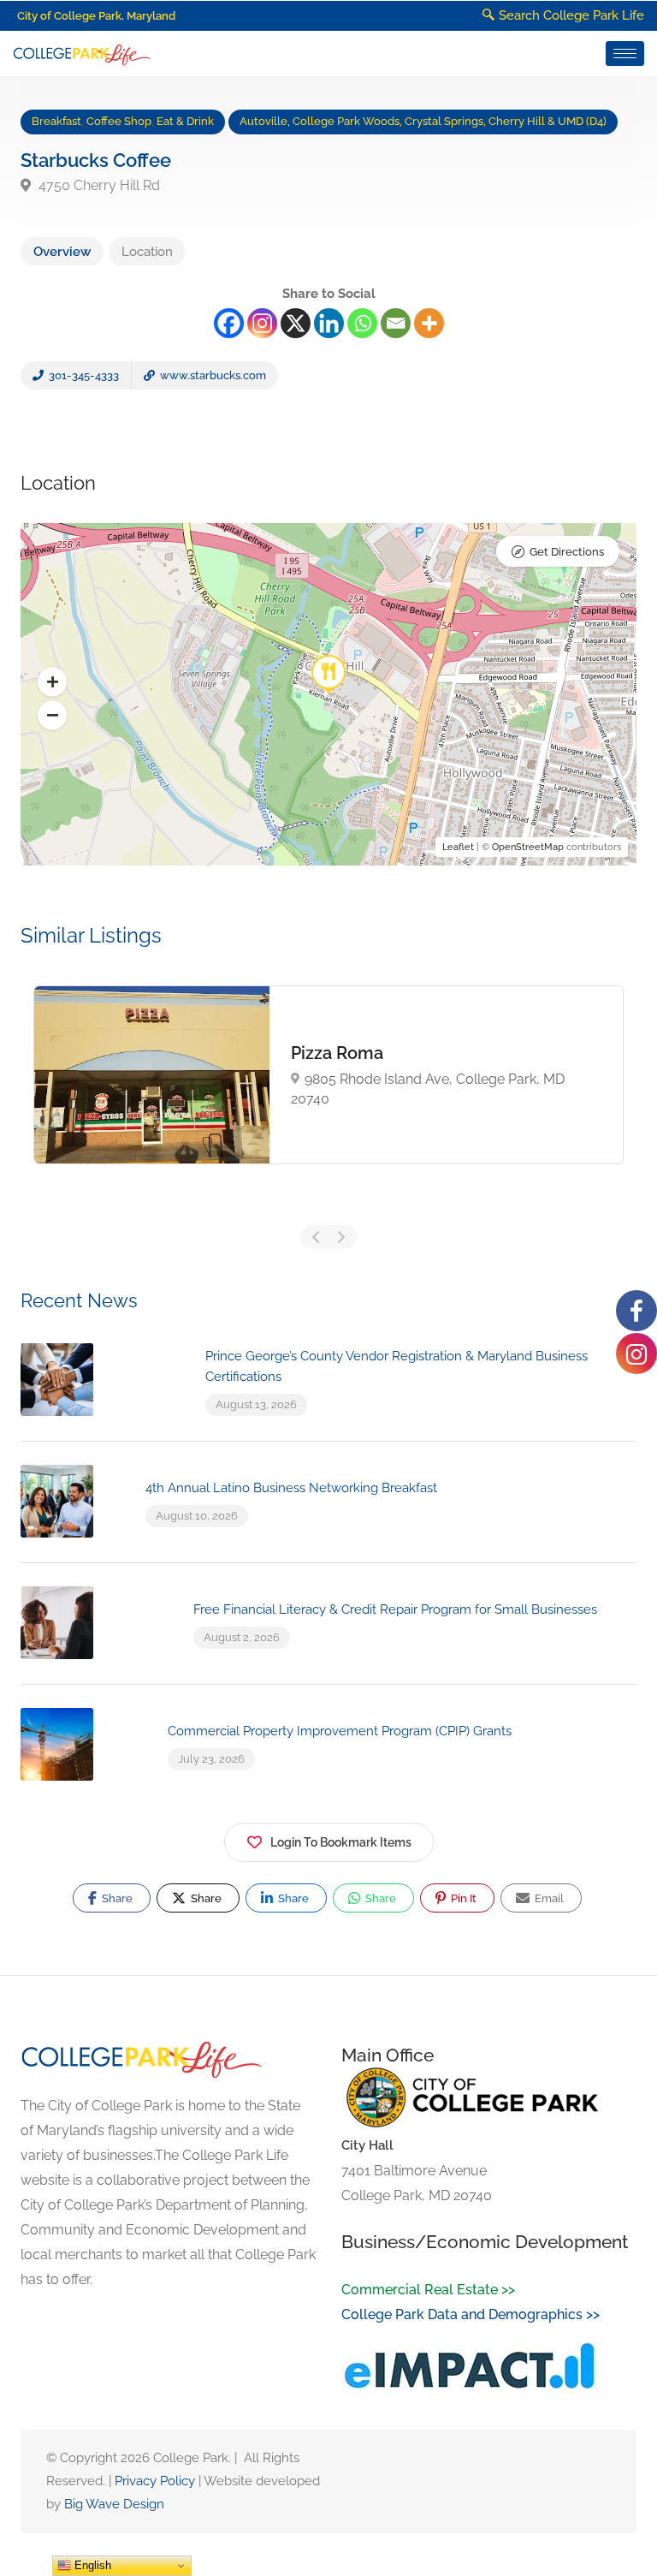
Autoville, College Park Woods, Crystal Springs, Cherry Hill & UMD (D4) (423, 121)
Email (548, 1898)
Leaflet (458, 847)
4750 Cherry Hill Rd (98, 185)
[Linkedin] (329, 323)
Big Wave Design (114, 2504)
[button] (52, 682)
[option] (328, 1074)
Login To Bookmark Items (341, 1842)
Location (147, 252)
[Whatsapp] (362, 323)
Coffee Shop (119, 121)
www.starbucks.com (212, 375)
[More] (429, 323)
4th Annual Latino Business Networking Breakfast (291, 1488)
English (91, 2565)
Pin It (462, 1898)
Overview (62, 252)
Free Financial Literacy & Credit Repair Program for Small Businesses (395, 1609)
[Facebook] (229, 323)
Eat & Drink (185, 121)
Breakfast (56, 121)
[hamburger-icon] (625, 54)
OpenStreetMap (528, 847)
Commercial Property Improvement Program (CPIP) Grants (340, 1731)
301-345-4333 (83, 375)
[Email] (396, 323)
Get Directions (567, 552)
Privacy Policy (155, 2481)
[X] (296, 323)
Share (116, 1898)
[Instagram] (262, 323)
